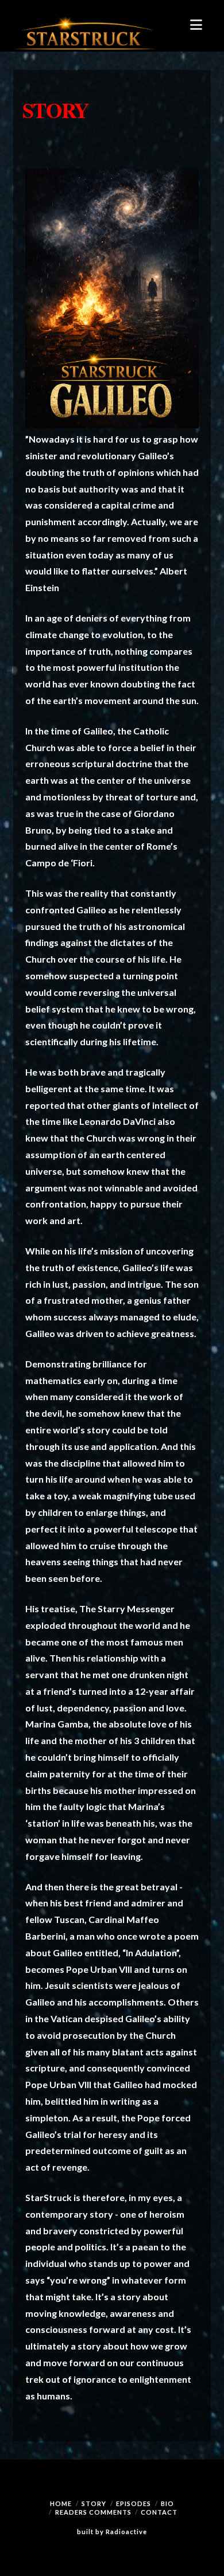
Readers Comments (93, 2512)
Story (94, 2503)
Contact (159, 2512)
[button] (196, 25)
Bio (167, 2503)
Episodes (134, 2503)
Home (61, 2503)
